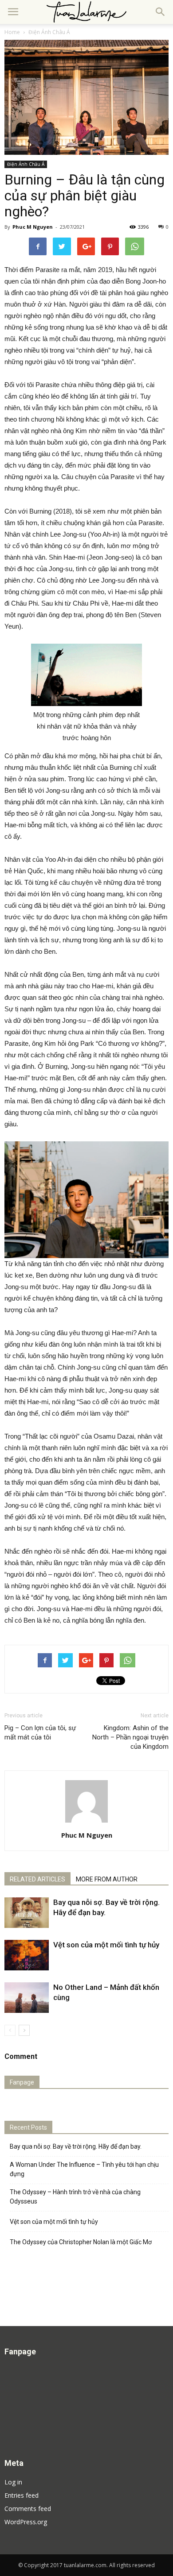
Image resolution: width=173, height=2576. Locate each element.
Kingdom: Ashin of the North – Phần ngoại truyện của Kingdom (130, 1737)
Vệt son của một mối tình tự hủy (106, 1945)
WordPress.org (26, 2522)
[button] (161, 12)
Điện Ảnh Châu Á (26, 164)
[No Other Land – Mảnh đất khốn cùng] (27, 1998)
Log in (13, 2482)
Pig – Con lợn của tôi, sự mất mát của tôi (40, 1733)
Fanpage (22, 2082)
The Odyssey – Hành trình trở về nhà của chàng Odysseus (75, 2197)
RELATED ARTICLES (37, 1879)
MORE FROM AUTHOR (107, 1879)
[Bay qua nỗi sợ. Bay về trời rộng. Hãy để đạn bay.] (27, 1913)
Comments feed (28, 2509)
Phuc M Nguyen (33, 227)
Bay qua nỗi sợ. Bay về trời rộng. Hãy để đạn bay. (76, 2146)
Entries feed (22, 2495)
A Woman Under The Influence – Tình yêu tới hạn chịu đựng (84, 2169)
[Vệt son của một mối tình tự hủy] (27, 1955)
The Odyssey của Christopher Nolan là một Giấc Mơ (81, 2242)
